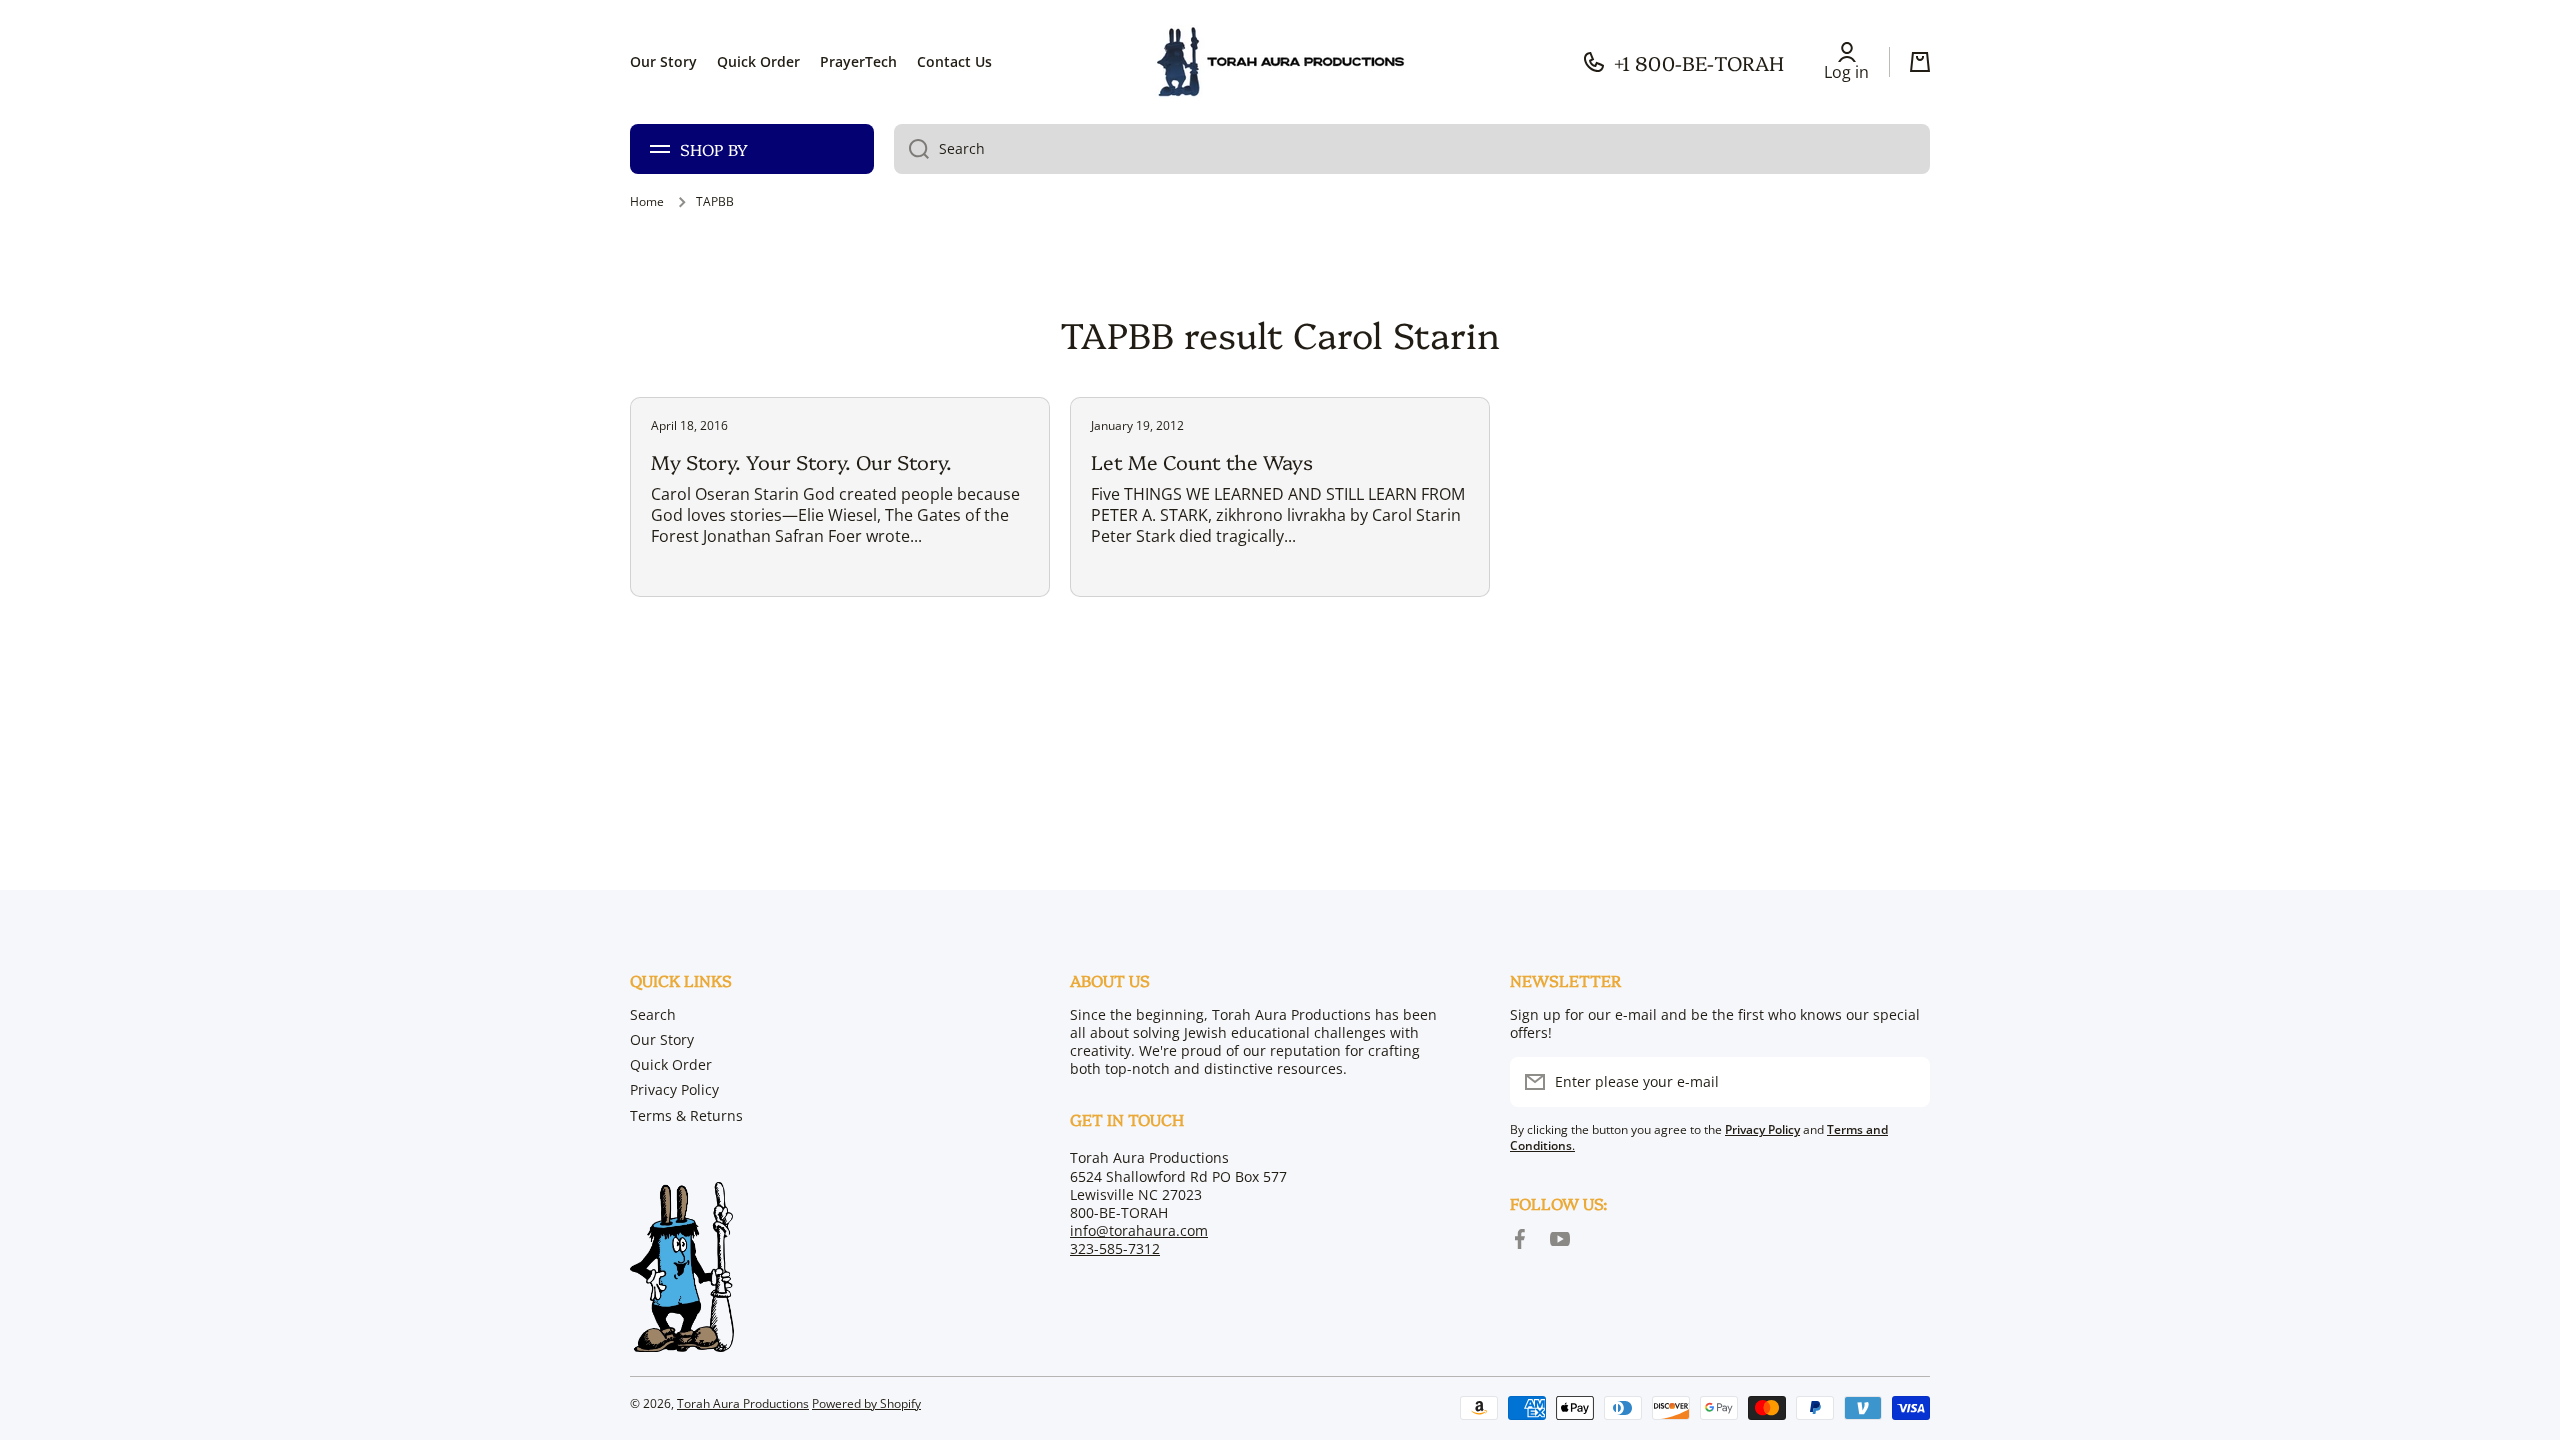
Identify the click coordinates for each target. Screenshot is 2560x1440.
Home (647, 202)
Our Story (662, 1039)
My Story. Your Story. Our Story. (801, 461)
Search (653, 1014)
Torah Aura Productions (743, 1403)
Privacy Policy (674, 1089)
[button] (1920, 62)
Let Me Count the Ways (1202, 461)
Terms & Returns (686, 1115)
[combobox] (1412, 149)
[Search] (911, 149)
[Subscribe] (1905, 1082)
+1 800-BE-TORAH (1699, 62)
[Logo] (1280, 62)
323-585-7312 (1115, 1248)
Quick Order (671, 1064)
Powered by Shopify (866, 1403)
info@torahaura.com (1139, 1230)
